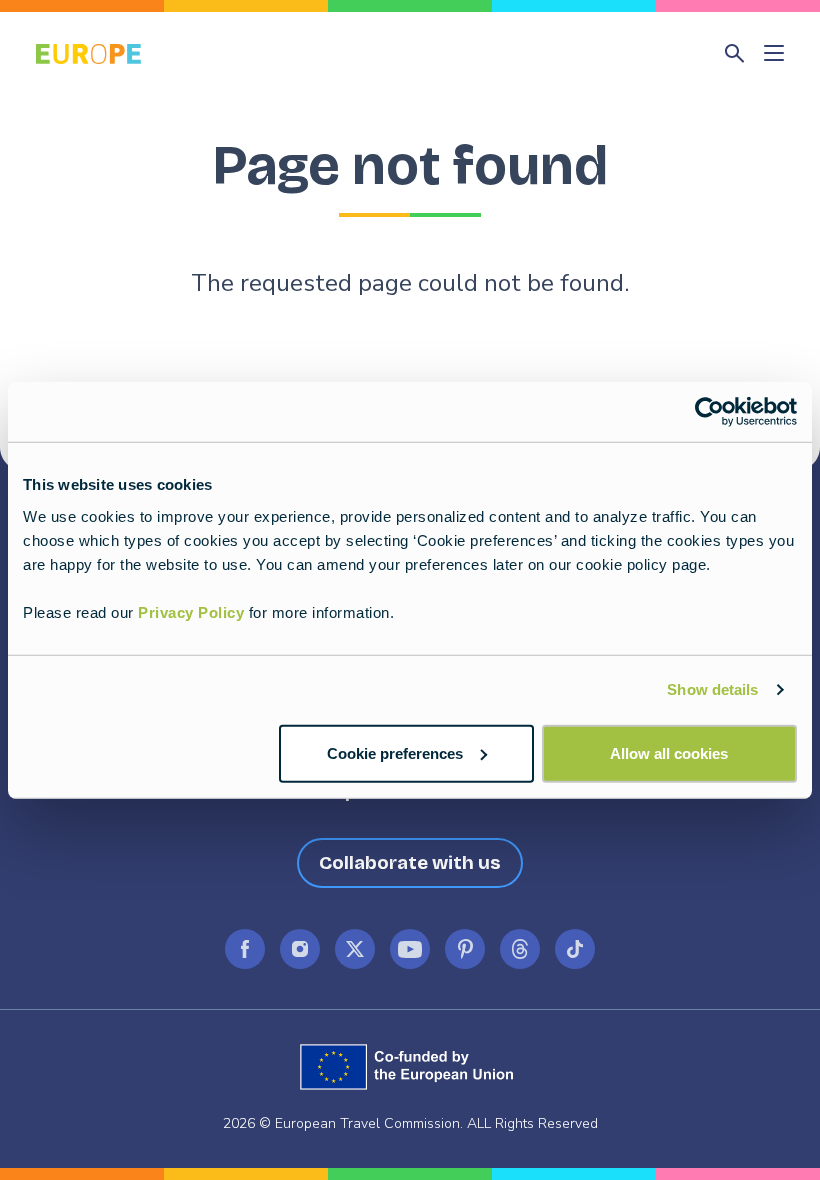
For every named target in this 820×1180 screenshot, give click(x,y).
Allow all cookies (669, 752)
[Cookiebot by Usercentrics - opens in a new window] (709, 412)
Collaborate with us (410, 862)
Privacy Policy (191, 611)
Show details (712, 689)
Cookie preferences (395, 752)
